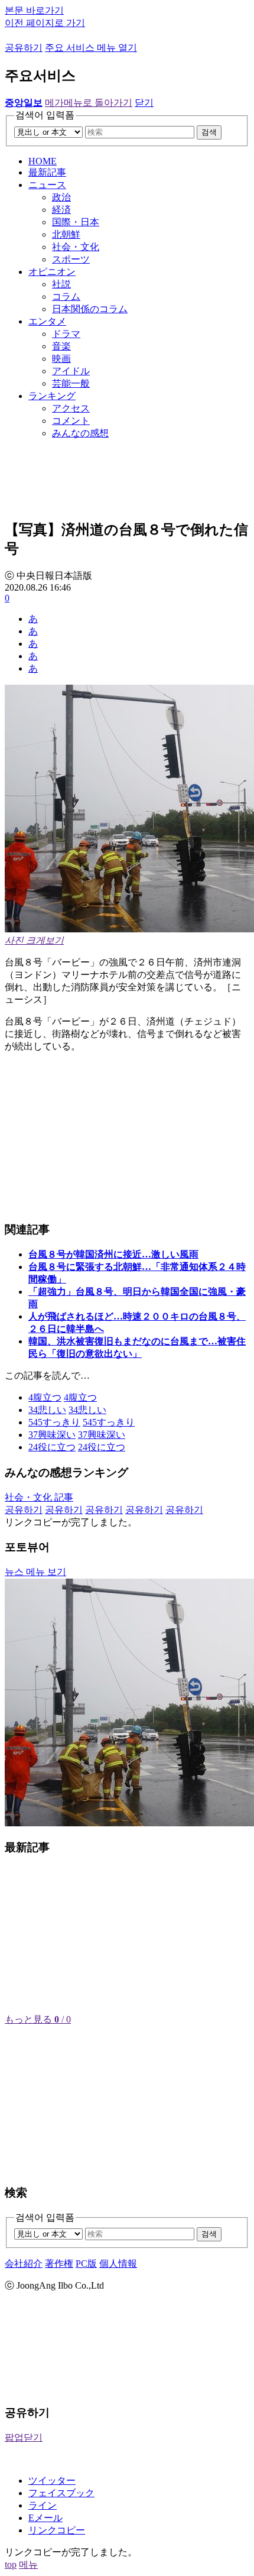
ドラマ (66, 334)
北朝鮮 (66, 234)
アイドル (71, 371)
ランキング (52, 396)
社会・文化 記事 (39, 1497)
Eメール (45, 2518)
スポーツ (71, 259)
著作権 (59, 2264)
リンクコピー (57, 2530)
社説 (61, 284)
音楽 (61, 346)
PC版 (86, 2264)
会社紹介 (24, 2264)
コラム (66, 297)
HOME (43, 161)
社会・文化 (76, 247)
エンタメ (47, 321)
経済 (61, 210)
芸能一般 (71, 383)
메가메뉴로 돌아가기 (89, 103)
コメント (71, 421)
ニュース (47, 185)
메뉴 (28, 2564)
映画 (61, 359)
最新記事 (47, 172)
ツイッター (52, 2481)
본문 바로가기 (34, 10)
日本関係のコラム (90, 309)
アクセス (71, 408)
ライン (43, 2505)
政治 (61, 197)
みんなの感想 (80, 433)
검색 (209, 132)
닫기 (144, 103)
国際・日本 (76, 222)
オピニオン (52, 272)
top (11, 2564)
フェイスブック (61, 2493)
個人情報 (118, 2264)
